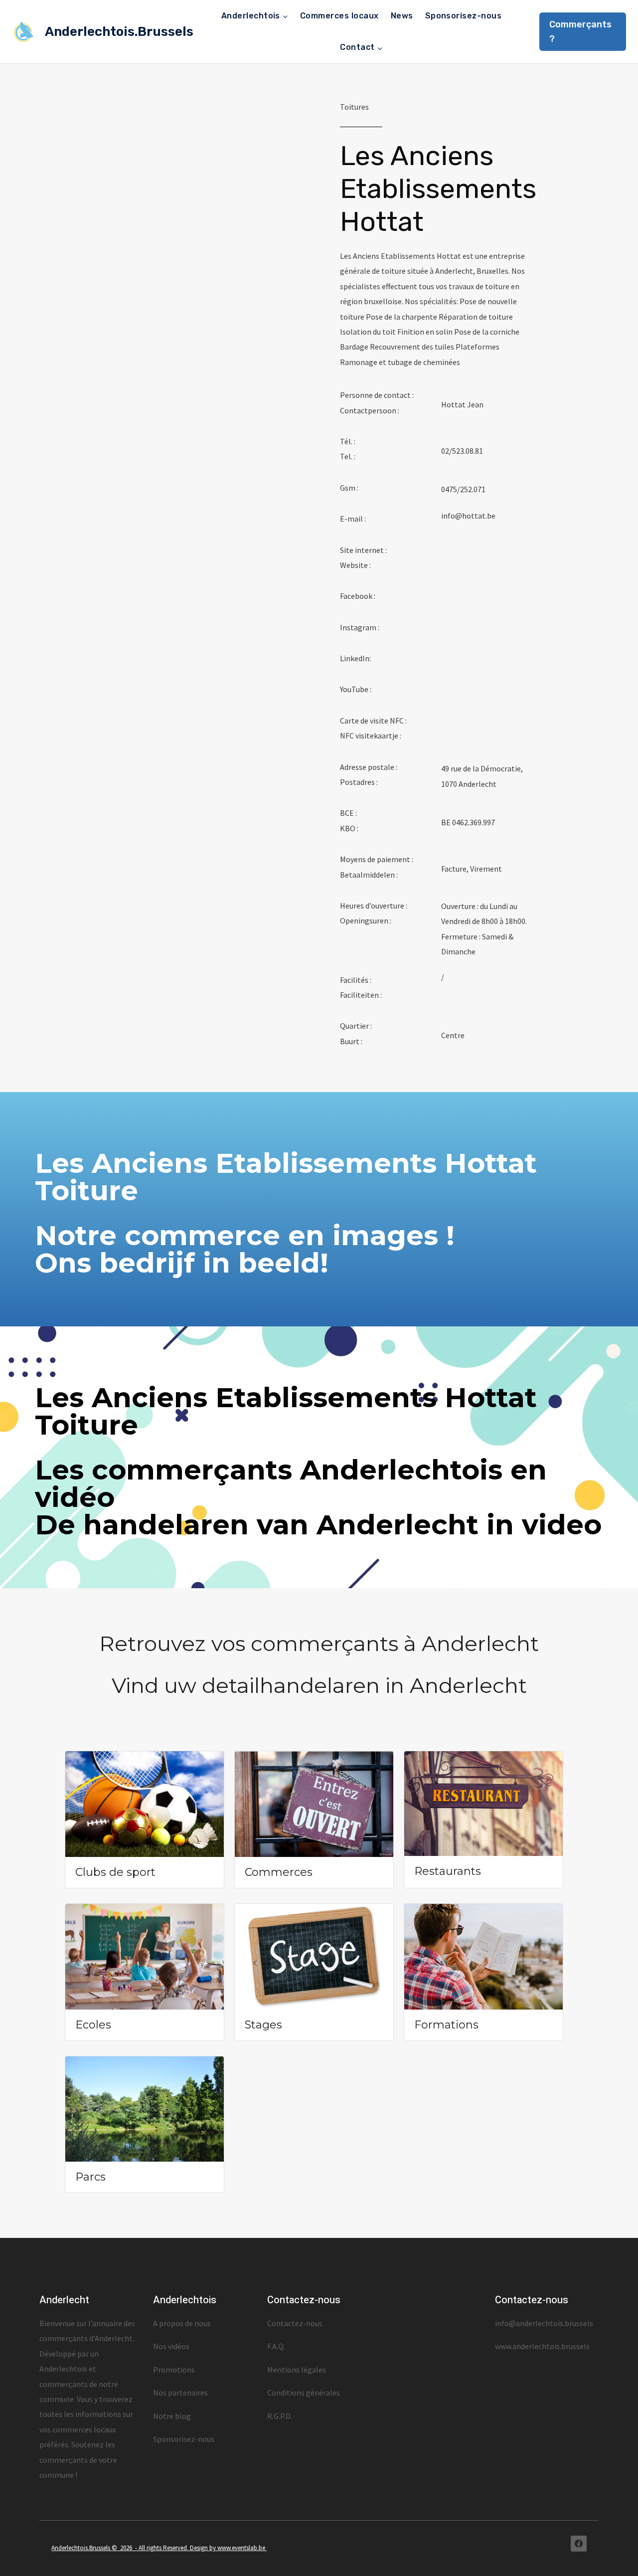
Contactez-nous (295, 2323)
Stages (263, 2025)
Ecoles (93, 2025)
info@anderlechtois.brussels (544, 2323)
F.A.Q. (276, 2346)
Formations (446, 2025)
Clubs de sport (115, 1872)
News (402, 16)
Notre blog (172, 2416)
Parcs (90, 2177)
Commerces (279, 1872)
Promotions (174, 2370)
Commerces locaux (339, 16)
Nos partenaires (180, 2392)
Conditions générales (304, 2392)
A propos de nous (182, 2323)
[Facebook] (579, 2544)
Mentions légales (297, 2370)
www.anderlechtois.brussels (542, 2346)
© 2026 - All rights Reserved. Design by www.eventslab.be (189, 2548)
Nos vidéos (171, 2346)
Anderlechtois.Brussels (81, 2548)
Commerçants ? (580, 32)
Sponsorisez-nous (464, 16)
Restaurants (448, 1871)
